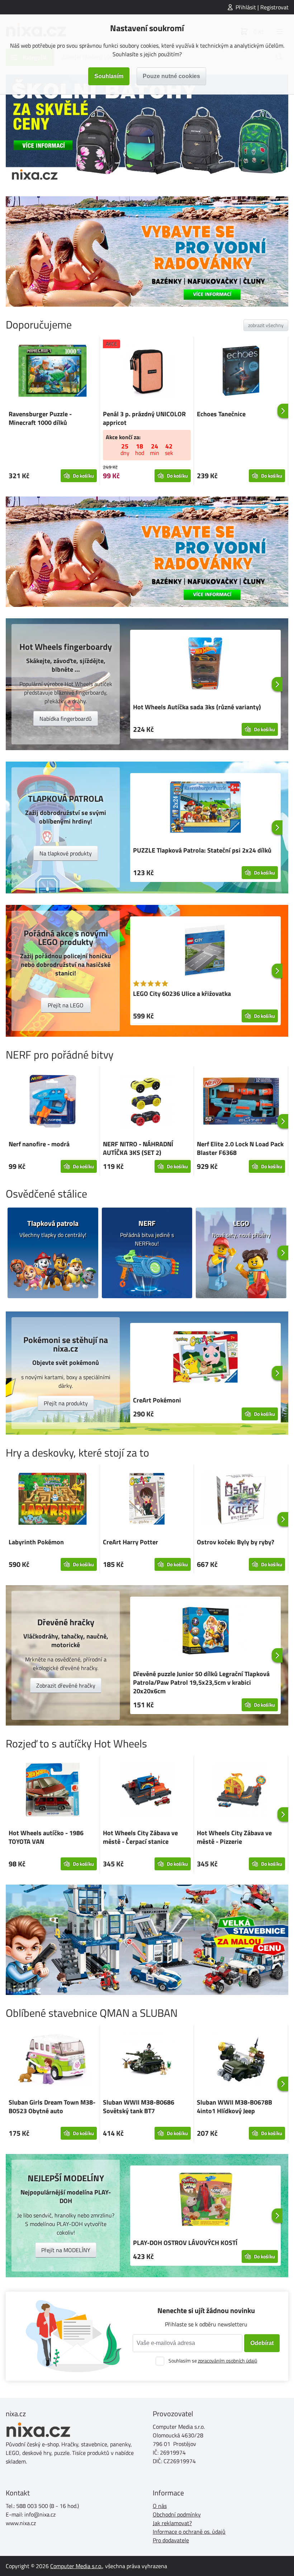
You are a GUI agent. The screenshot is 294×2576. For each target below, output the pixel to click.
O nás (160, 2506)
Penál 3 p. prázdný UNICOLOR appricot (144, 418)
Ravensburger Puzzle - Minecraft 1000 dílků (40, 418)
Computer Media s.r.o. (76, 2566)
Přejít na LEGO (66, 1005)
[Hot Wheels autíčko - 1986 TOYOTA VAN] (53, 1791)
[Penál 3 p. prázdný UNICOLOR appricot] (147, 372)
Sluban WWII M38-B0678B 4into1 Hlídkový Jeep (234, 2107)
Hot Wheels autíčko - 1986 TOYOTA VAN (46, 1837)
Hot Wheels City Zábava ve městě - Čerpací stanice (140, 1837)
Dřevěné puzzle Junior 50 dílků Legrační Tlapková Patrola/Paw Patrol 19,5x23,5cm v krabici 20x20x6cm (201, 1682)
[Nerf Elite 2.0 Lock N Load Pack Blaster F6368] (241, 1102)
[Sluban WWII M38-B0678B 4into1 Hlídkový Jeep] (241, 2060)
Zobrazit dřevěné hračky (66, 1685)
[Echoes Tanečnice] (241, 372)
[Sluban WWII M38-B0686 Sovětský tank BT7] (147, 2060)
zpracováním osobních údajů (227, 2361)
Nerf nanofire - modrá (39, 1144)
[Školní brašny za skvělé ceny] (147, 130)
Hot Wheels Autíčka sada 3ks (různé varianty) (197, 707)
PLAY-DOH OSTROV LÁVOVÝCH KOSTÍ (185, 2243)
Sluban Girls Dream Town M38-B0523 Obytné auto (52, 2107)
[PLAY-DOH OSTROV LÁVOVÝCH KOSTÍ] (205, 2201)
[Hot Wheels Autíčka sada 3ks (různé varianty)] (205, 665)
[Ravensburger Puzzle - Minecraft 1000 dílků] (53, 372)
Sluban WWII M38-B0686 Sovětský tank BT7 (139, 2107)
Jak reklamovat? (172, 2523)
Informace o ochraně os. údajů (189, 2532)
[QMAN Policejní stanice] (147, 1940)
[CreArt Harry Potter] (147, 1500)
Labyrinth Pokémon (36, 1542)
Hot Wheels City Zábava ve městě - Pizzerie (234, 1837)
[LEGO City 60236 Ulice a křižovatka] (205, 951)
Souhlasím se (213, 2361)
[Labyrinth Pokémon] (53, 1500)
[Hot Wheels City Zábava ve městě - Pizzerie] (241, 1791)
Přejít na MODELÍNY (66, 2250)
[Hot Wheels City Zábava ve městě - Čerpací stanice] (147, 1791)
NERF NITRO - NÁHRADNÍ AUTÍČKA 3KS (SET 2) (138, 1148)
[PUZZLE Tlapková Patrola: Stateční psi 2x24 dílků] (205, 808)
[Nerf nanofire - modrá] (53, 1102)
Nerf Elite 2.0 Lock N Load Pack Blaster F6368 (240, 1148)
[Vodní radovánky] (147, 251)
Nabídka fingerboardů (66, 719)
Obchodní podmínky (177, 2514)
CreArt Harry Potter (131, 1542)
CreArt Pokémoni (157, 1400)
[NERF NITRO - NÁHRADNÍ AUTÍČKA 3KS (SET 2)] (147, 1102)
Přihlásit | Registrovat (262, 7)
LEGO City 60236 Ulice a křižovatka (182, 994)
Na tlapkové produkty (66, 853)
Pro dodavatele (171, 2540)
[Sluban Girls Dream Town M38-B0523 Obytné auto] (53, 2060)
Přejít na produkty (66, 1403)
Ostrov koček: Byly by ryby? (236, 1542)
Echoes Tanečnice (221, 414)
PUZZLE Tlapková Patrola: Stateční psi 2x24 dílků (202, 850)
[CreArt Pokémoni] (205, 1358)
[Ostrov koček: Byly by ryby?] (241, 1500)
